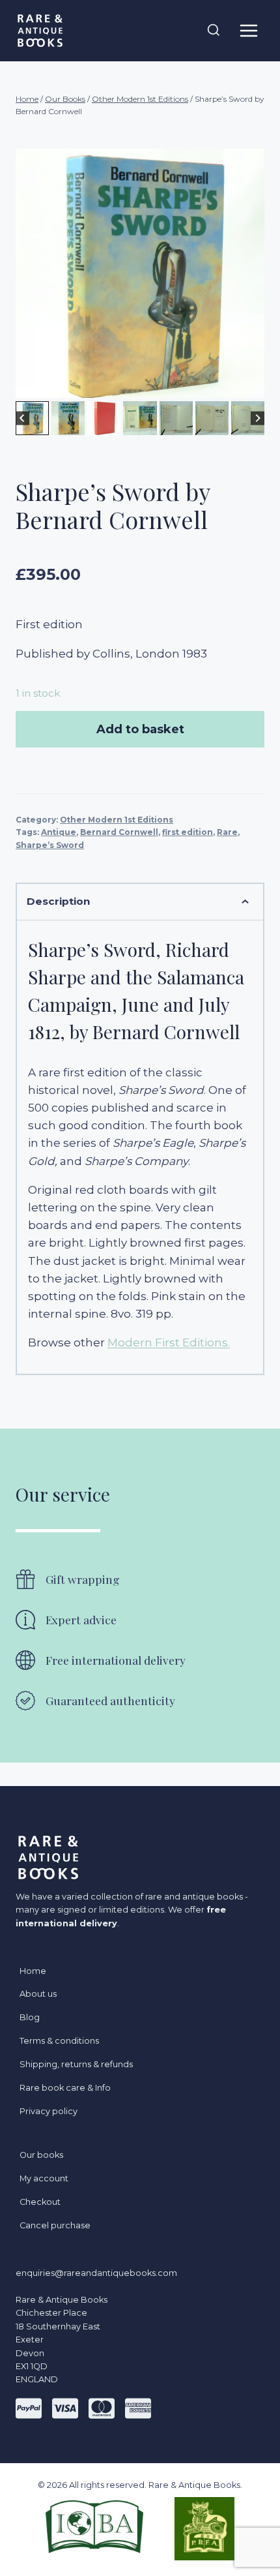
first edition (188, 832)
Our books (41, 2155)
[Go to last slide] (22, 418)
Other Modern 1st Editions (117, 820)
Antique (59, 832)
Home (33, 1971)
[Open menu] (248, 30)
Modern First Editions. (169, 1342)
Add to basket (140, 729)
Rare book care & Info (65, 2088)
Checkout (40, 2202)
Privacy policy (49, 2111)
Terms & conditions (59, 2041)
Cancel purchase (55, 2225)
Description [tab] (58, 901)
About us (38, 1994)
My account (44, 2178)
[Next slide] (258, 418)
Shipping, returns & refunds (76, 2064)
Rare (227, 832)
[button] (32, 418)
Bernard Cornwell (119, 832)
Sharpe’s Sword (50, 845)
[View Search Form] (214, 31)
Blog (30, 2017)
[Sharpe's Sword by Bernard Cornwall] (140, 273)
